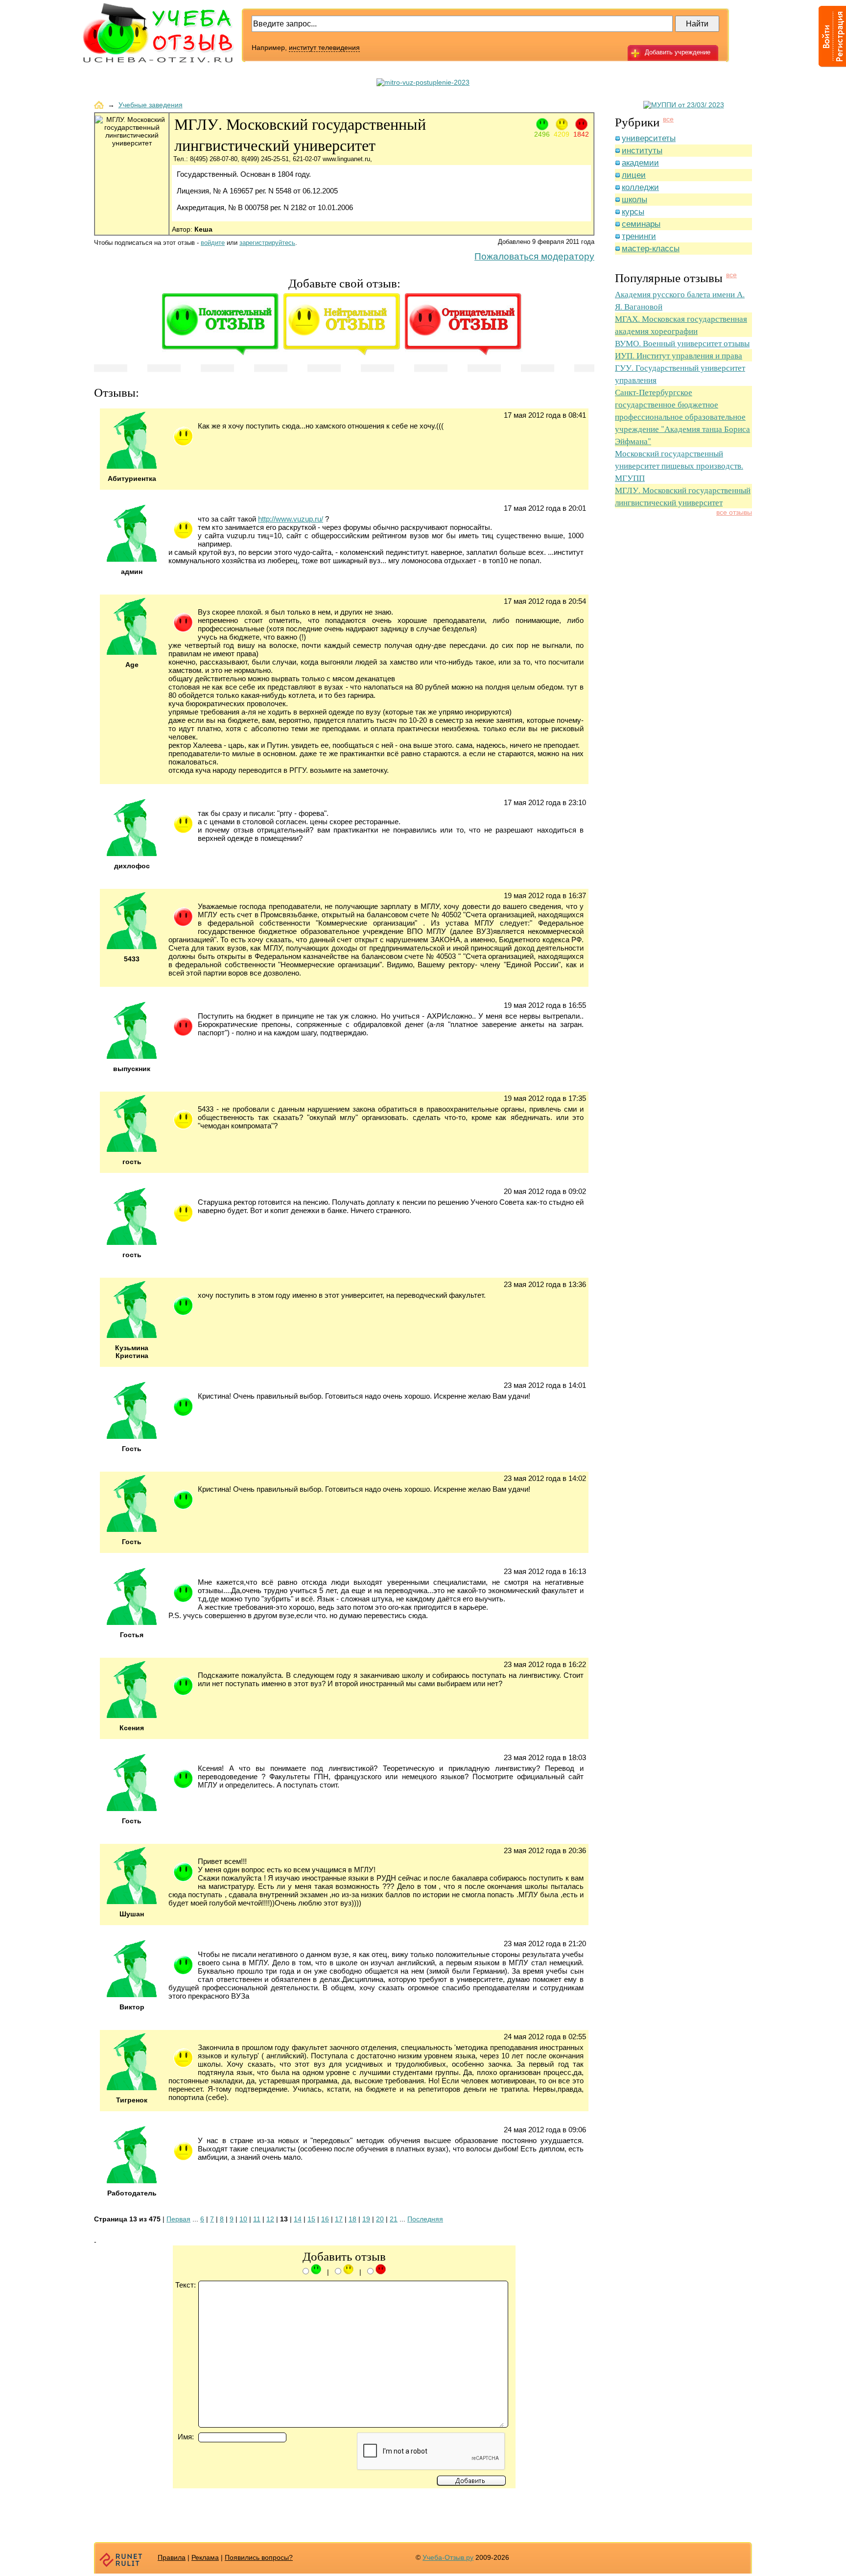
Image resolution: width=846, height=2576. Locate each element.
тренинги (639, 236)
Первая (178, 2219)
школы (634, 200)
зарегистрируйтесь (267, 243)
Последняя (425, 2219)
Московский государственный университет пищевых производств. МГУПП (679, 465)
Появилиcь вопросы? (259, 2557)
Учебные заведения (151, 105)
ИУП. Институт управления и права (679, 355)
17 (339, 2219)
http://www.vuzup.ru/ (291, 519)
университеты (649, 138)
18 (352, 2219)
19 (366, 2219)
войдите (213, 243)
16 (325, 2219)
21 (394, 2219)
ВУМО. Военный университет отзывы (682, 343)
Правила (172, 2557)
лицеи (634, 175)
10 (243, 2219)
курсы (633, 212)
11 (257, 2219)
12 (270, 2219)
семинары (641, 224)
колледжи (640, 187)
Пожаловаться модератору (534, 256)
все (668, 119)
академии (640, 163)
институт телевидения (324, 48)
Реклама (205, 2557)
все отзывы (734, 512)
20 (380, 2219)
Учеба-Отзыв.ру (448, 2557)
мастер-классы (651, 249)
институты (642, 151)
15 (311, 2219)
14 (298, 2219)
